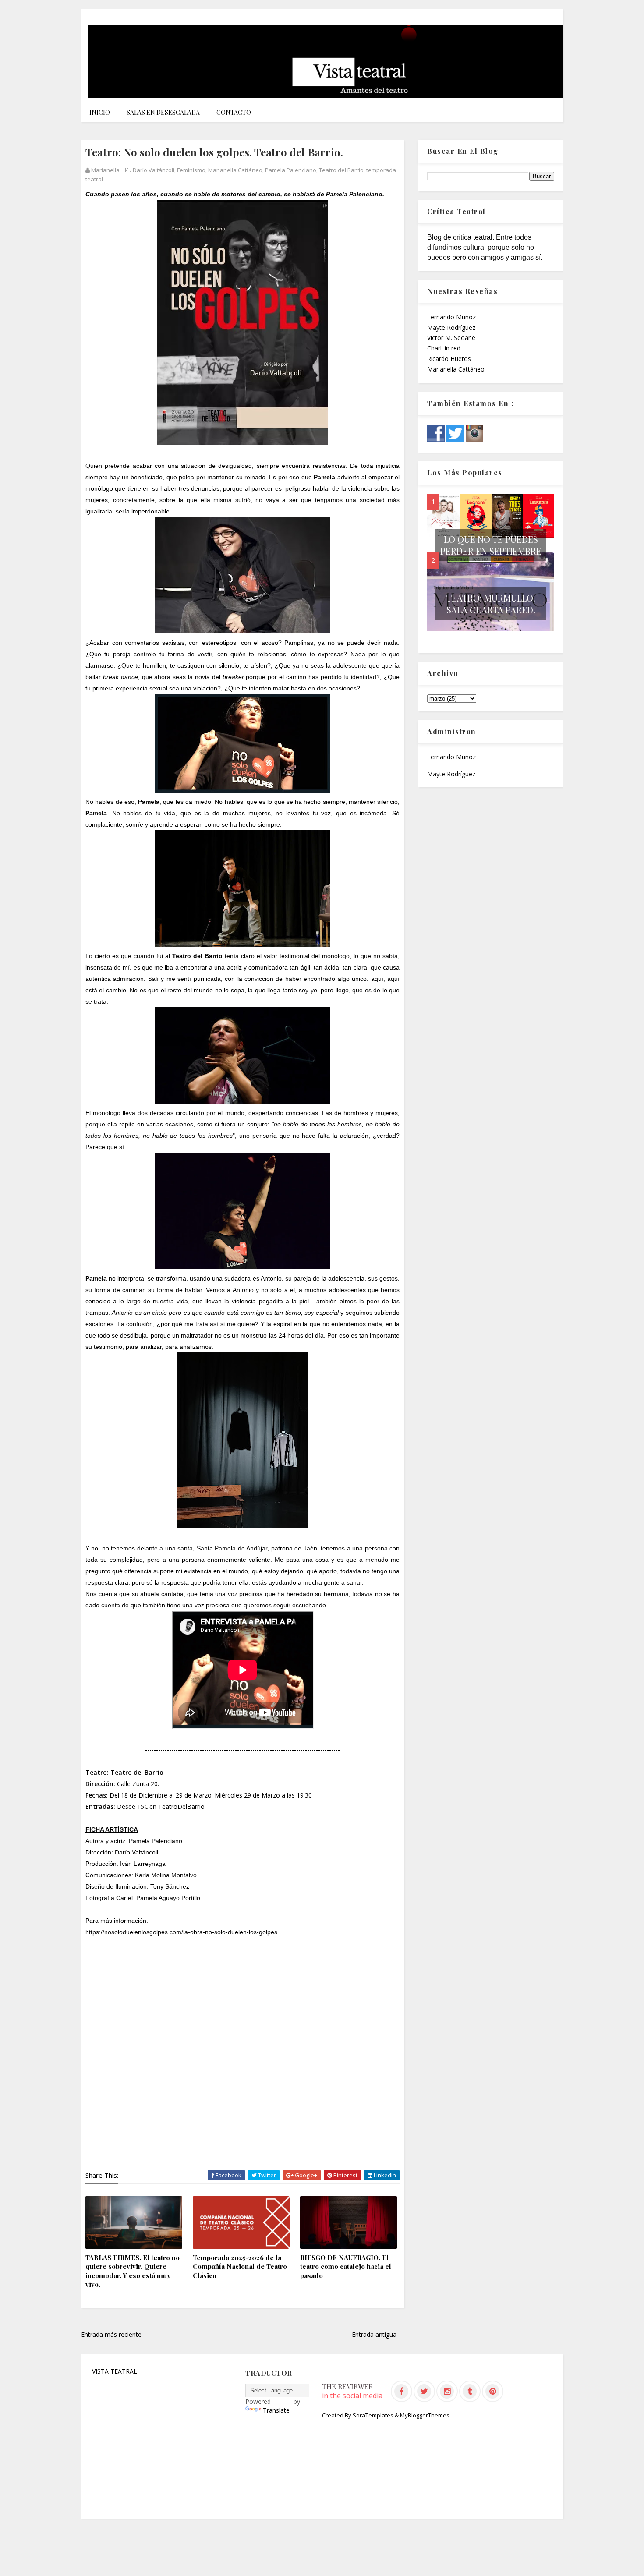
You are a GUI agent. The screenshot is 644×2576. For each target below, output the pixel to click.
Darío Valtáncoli (154, 170)
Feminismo (191, 170)
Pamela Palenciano (291, 170)
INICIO (100, 112)
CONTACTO (234, 112)
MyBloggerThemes (425, 2415)
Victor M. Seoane (451, 338)
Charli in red (444, 348)
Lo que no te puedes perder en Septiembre (491, 545)
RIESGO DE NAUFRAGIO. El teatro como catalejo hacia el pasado (346, 2266)
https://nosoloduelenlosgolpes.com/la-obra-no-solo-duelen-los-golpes (181, 1932)
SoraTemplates (373, 2415)
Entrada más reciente (111, 2334)
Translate (276, 2410)
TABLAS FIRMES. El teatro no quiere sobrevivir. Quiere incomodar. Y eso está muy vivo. (133, 2271)
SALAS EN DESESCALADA (163, 112)
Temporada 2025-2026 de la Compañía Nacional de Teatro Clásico (240, 2266)
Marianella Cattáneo (235, 170)
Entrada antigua (374, 2334)
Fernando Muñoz (451, 317)
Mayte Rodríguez (451, 327)
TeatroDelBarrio (181, 1806)
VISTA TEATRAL (115, 2371)
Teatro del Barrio (341, 170)
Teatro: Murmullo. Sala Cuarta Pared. (491, 604)
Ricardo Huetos (449, 359)
